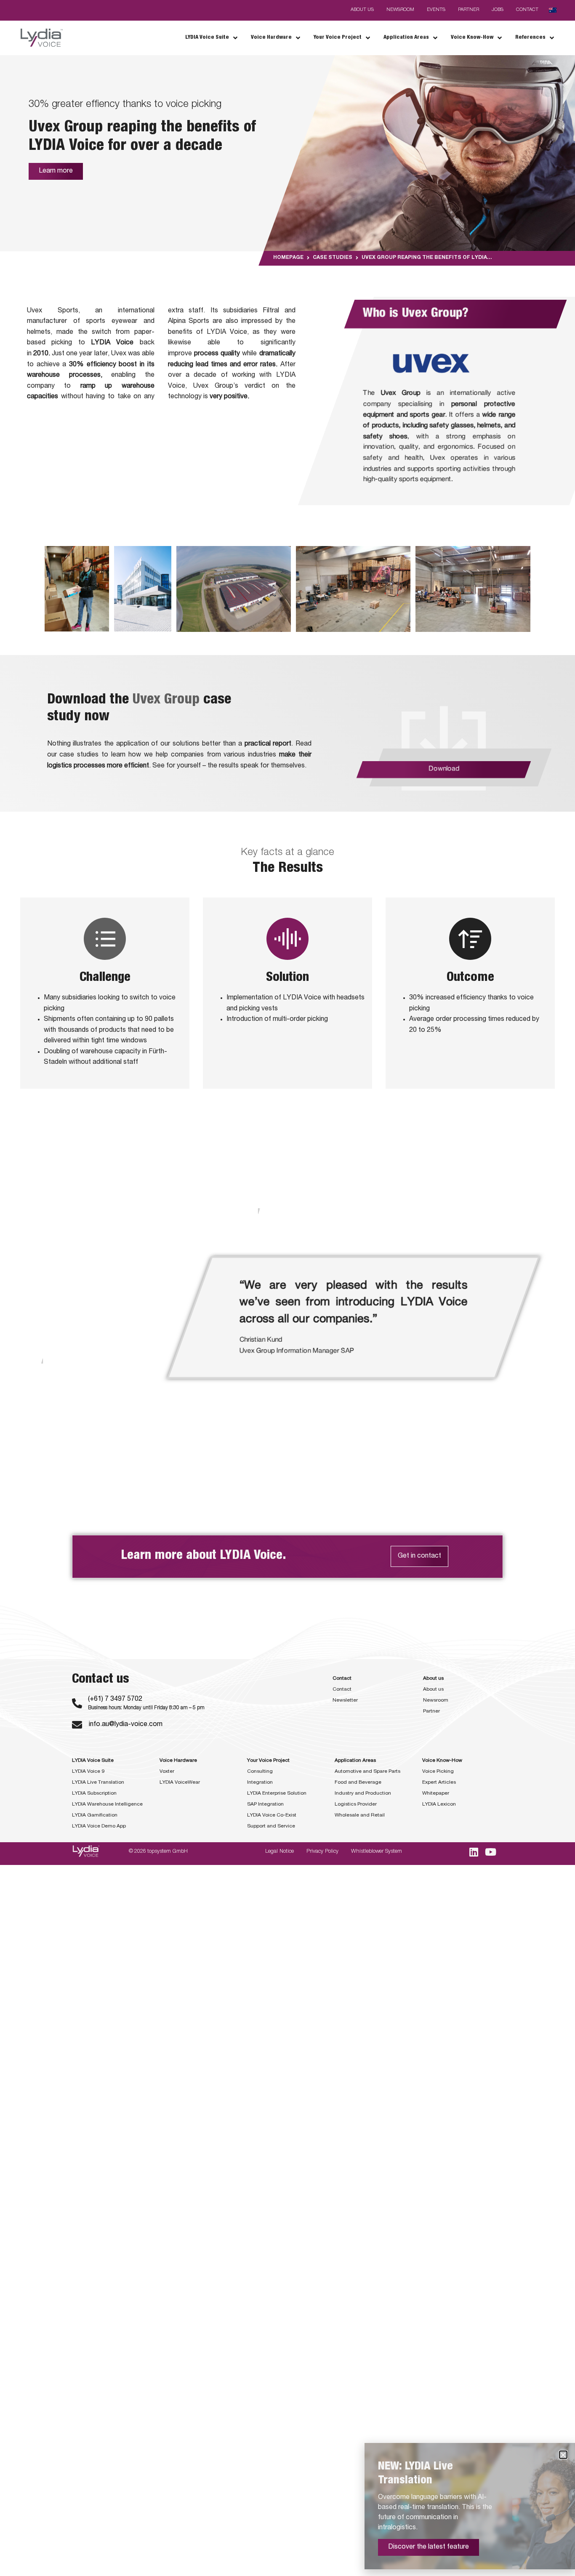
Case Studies (333, 258)
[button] (563, 2455)
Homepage (288, 258)
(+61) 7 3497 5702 (115, 1700)
